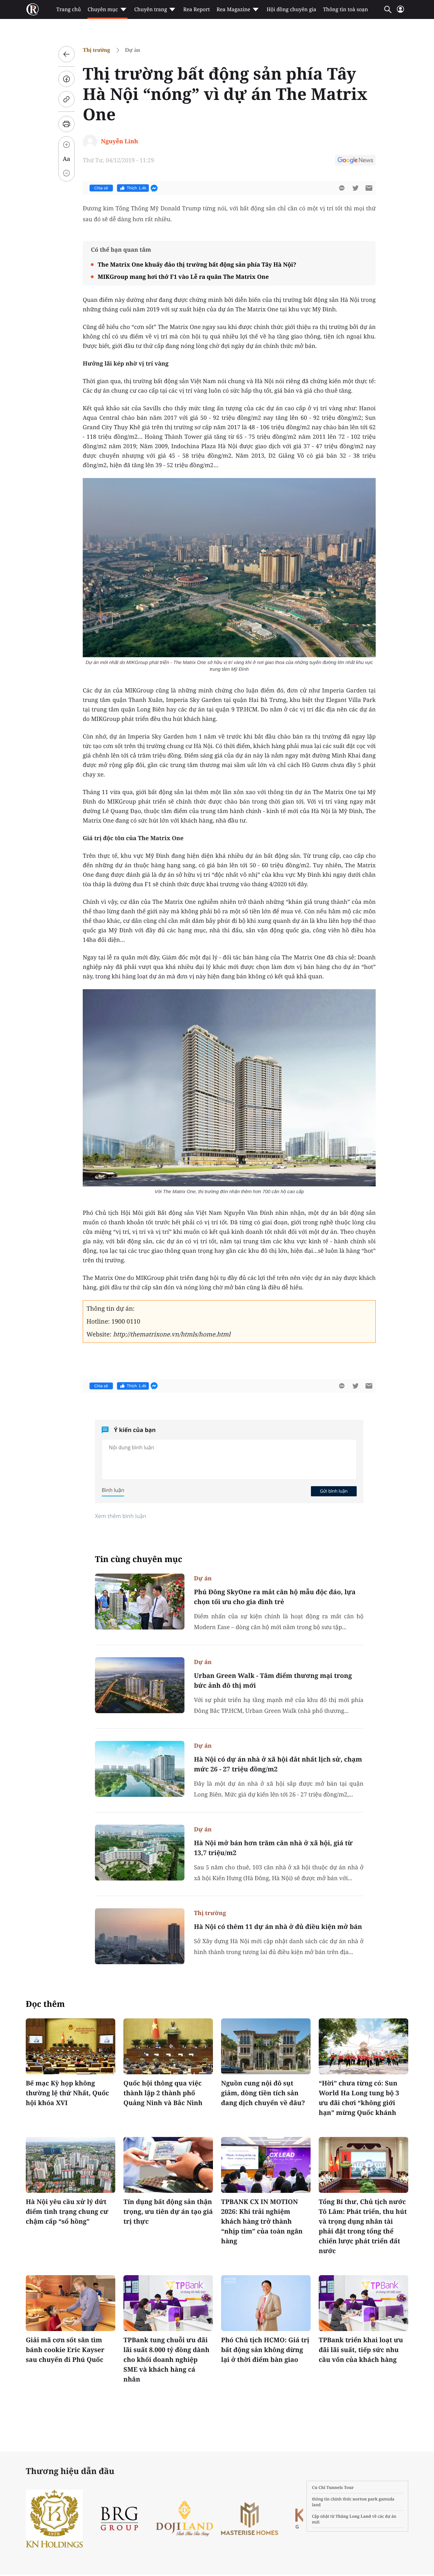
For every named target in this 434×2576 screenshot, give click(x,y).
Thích (137, 188)
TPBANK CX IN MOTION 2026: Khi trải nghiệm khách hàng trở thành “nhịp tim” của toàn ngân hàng (262, 2221)
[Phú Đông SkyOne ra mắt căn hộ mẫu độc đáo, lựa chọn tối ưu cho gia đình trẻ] (140, 1602)
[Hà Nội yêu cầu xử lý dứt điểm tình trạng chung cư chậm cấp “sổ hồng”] (71, 2165)
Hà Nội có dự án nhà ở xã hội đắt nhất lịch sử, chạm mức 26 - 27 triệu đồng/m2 (278, 1764)
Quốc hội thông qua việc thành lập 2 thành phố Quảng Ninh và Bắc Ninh (163, 2093)
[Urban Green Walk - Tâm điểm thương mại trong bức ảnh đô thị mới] (140, 1685)
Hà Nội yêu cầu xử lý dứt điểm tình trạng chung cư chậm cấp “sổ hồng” (67, 2211)
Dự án (133, 50)
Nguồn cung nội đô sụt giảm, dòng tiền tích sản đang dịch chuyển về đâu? (263, 2093)
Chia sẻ (101, 188)
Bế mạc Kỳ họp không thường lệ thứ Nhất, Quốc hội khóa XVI (67, 2093)
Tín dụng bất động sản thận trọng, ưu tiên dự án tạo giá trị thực (168, 2211)
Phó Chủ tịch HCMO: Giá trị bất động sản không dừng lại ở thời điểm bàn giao (265, 2350)
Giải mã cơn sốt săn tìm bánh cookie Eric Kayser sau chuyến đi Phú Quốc (65, 2350)
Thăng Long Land (353, 2516)
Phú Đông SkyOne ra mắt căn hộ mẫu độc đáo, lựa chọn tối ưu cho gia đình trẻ (275, 1597)
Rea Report (196, 9)
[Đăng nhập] (400, 12)
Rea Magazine (233, 9)
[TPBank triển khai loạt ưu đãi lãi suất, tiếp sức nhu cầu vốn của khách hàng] (363, 2303)
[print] (66, 124)
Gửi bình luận (334, 1491)
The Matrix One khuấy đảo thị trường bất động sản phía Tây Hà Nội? (197, 264)
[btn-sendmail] (369, 188)
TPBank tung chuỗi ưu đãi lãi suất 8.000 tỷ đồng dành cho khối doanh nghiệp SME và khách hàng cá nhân (166, 2360)
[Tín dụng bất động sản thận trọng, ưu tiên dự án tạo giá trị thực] (168, 2165)
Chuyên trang (151, 9)
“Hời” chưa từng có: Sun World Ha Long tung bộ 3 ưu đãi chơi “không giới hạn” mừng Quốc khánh (359, 2098)
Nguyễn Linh (120, 141)
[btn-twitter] (355, 188)
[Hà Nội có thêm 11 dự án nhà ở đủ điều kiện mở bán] (140, 1936)
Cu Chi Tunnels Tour (333, 2487)
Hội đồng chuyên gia (291, 9)
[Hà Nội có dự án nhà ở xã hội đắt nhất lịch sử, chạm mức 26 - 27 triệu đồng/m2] (140, 1769)
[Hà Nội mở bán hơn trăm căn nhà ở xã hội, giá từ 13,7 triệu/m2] (140, 1853)
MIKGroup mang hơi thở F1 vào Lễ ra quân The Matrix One (183, 277)
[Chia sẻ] (66, 79)
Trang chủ (68, 9)
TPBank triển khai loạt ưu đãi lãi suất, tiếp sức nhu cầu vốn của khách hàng (361, 2350)
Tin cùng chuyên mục (139, 1559)
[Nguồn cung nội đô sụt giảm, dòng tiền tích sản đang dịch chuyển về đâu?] (266, 2046)
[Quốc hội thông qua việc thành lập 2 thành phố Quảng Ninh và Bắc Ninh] (168, 2046)
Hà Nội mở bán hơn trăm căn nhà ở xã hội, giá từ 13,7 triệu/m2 (273, 1848)
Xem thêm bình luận (121, 1516)
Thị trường (96, 50)
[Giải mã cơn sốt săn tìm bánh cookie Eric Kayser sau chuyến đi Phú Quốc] (71, 2303)
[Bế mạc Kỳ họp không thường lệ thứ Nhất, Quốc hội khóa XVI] (71, 2046)
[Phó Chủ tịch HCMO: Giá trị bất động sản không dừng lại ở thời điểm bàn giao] (266, 2303)
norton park (365, 2499)
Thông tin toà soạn (346, 9)
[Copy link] (66, 99)
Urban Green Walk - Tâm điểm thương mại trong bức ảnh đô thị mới (273, 1680)
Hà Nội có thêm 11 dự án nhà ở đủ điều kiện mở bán (278, 1927)
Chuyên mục (103, 9)
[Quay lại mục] (66, 54)
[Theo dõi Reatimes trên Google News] (355, 161)
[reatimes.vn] (33, 9)
